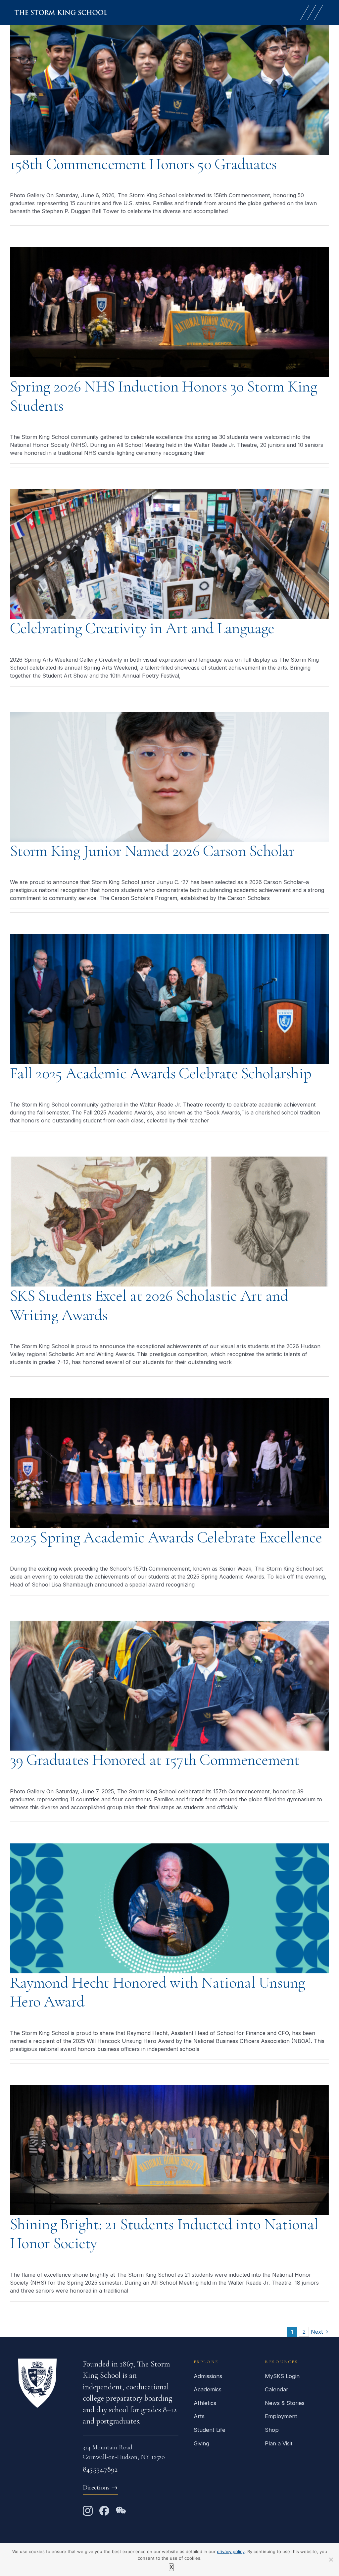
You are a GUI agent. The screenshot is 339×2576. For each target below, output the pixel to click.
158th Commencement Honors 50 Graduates (143, 164)
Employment (281, 2416)
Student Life (210, 2430)
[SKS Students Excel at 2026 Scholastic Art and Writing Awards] (169, 1222)
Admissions (208, 2376)
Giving (201, 2443)
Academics (208, 2389)
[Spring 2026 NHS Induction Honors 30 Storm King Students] (169, 312)
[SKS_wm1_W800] (61, 13)
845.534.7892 (100, 2469)
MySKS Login (282, 2376)
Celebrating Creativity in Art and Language (142, 628)
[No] (331, 2559)
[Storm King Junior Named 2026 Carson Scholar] (169, 777)
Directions (100, 2487)
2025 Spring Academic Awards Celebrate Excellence (166, 1537)
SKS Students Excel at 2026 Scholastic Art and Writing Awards (149, 1305)
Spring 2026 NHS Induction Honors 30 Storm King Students (164, 396)
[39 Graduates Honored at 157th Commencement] (169, 1686)
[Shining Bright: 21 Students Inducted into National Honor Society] (169, 2150)
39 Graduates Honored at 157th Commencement (155, 1760)
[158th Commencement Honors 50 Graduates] (169, 90)
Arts (199, 2416)
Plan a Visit (279, 2443)
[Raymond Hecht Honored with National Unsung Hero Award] (169, 1908)
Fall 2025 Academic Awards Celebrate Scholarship (161, 1073)
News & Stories (285, 2403)
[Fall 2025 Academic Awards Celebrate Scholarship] (169, 999)
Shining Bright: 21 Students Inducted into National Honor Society (164, 2234)
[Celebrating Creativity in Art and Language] (169, 554)
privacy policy (231, 2551)
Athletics (205, 2403)
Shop (272, 2430)
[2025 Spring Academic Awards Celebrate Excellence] (169, 1463)
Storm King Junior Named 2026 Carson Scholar (152, 851)
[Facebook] (104, 2511)
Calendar (277, 2389)
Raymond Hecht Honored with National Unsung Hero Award (158, 1992)
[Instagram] (88, 2511)
